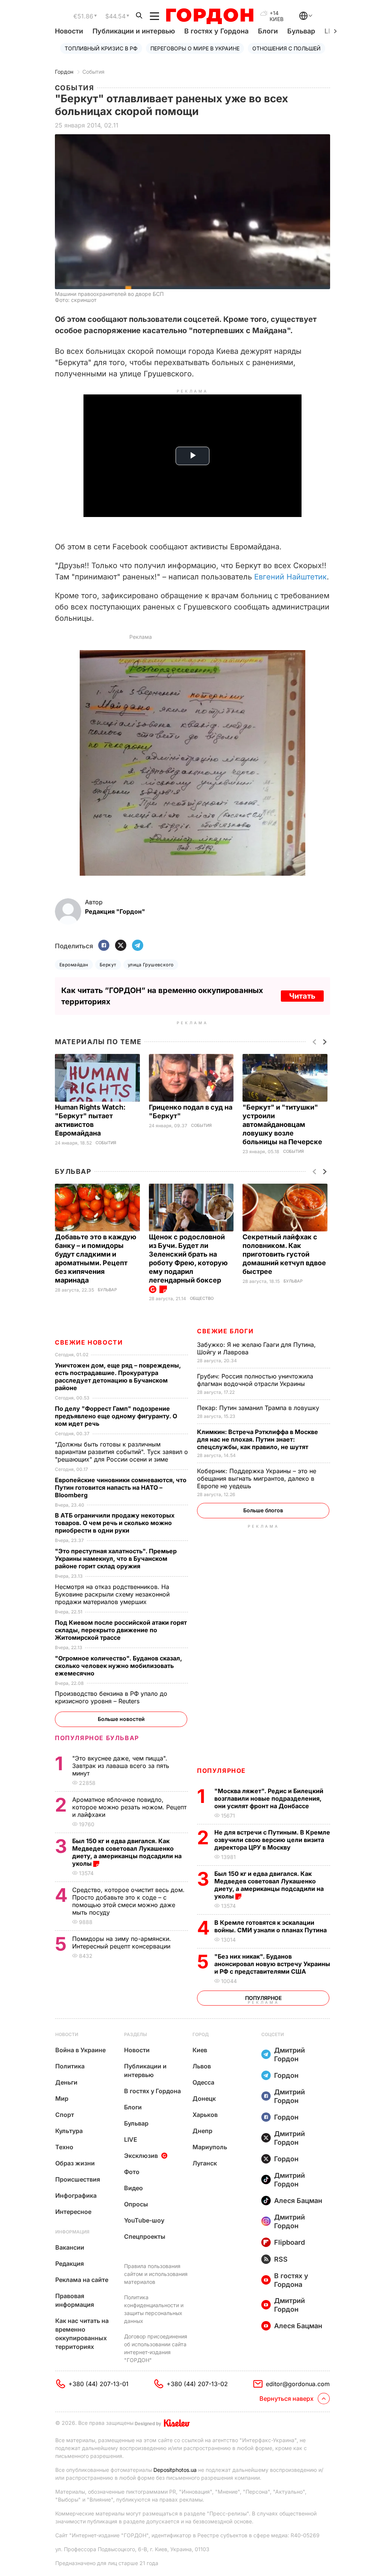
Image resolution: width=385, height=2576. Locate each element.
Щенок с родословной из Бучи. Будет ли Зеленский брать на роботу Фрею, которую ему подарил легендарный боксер (188, 1258)
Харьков (205, 2115)
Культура (69, 2131)
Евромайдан (74, 965)
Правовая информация (75, 2300)
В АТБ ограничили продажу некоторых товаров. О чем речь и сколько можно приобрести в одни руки (115, 1523)
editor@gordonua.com (298, 2384)
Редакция (70, 2264)
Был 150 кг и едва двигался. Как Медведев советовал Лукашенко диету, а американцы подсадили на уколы (269, 1885)
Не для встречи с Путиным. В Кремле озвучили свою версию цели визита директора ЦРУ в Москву (272, 1840)
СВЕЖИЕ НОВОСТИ (89, 1342)
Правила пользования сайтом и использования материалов (156, 2274)
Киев (200, 2050)
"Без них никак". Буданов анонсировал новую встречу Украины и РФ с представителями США (272, 1964)
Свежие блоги (225, 1331)
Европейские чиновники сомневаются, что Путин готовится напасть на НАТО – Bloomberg (121, 1487)
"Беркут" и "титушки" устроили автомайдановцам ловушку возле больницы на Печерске (283, 1124)
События (93, 72)
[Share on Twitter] (121, 946)
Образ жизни (75, 2163)
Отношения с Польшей (286, 48)
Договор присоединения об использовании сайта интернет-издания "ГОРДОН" (156, 2348)
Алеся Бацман (298, 2201)
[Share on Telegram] (138, 946)
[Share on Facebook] (104, 946)
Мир (62, 2098)
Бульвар (301, 31)
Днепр (202, 2131)
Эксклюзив (141, 2156)
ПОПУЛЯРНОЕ (221, 1771)
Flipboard (290, 2242)
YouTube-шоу (144, 2220)
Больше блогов (263, 1510)
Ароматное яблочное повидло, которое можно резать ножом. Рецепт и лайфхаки (129, 1807)
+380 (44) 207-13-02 (197, 2384)
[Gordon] (210, 16)
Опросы (136, 2204)
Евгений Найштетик (290, 577)
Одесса (203, 2082)
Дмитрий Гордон (290, 2054)
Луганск (205, 2163)
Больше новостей (121, 1719)
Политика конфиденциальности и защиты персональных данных (154, 2309)
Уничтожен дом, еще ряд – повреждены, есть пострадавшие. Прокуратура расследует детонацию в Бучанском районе (118, 1377)
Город (201, 2034)
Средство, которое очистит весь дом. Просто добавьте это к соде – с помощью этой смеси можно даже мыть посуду (128, 1901)
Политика (70, 2066)
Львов (202, 2066)
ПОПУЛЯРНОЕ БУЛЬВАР (97, 1738)
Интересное (73, 2212)
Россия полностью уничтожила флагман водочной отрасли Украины (255, 1380)
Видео (133, 2188)
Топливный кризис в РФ (101, 48)
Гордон (64, 72)
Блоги (268, 31)
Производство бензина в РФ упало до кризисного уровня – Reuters (111, 1697)
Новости (69, 31)
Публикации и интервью (134, 31)
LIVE (131, 2139)
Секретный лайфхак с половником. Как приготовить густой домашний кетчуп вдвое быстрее (284, 1254)
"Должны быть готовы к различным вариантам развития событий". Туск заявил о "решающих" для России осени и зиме (121, 1452)
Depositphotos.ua (175, 2470)
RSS (281, 2259)
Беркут (108, 965)
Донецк (204, 2098)
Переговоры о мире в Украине (195, 48)
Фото (132, 2172)
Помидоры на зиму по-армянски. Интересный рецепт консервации (122, 1942)
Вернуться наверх (286, 2399)
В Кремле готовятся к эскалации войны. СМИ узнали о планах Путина (271, 1926)
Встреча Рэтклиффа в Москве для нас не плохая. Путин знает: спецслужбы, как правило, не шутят (258, 1439)
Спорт (65, 2115)
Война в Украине (80, 2050)
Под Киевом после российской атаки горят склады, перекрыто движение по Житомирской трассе (121, 1630)
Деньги (66, 2082)
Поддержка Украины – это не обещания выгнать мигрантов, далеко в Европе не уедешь (257, 1478)
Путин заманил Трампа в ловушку (259, 1408)
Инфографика (76, 2195)
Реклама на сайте (82, 2280)
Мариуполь (210, 2147)
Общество (202, 1299)
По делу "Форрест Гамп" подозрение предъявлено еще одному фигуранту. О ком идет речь (116, 1416)
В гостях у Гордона (216, 31)
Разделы (136, 2034)
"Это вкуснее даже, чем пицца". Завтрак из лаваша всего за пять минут (121, 1766)
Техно (64, 2147)
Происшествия (78, 2179)
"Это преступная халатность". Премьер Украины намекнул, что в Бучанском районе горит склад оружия (116, 1559)
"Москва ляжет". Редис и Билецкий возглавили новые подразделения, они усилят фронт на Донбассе (269, 1798)
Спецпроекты (145, 2236)
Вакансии (70, 2247)
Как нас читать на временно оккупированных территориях (82, 2334)
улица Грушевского (151, 965)
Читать (302, 996)
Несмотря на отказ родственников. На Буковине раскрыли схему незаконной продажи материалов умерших (112, 1594)
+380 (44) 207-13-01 (99, 2384)
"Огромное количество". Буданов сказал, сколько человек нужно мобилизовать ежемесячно (118, 1666)
